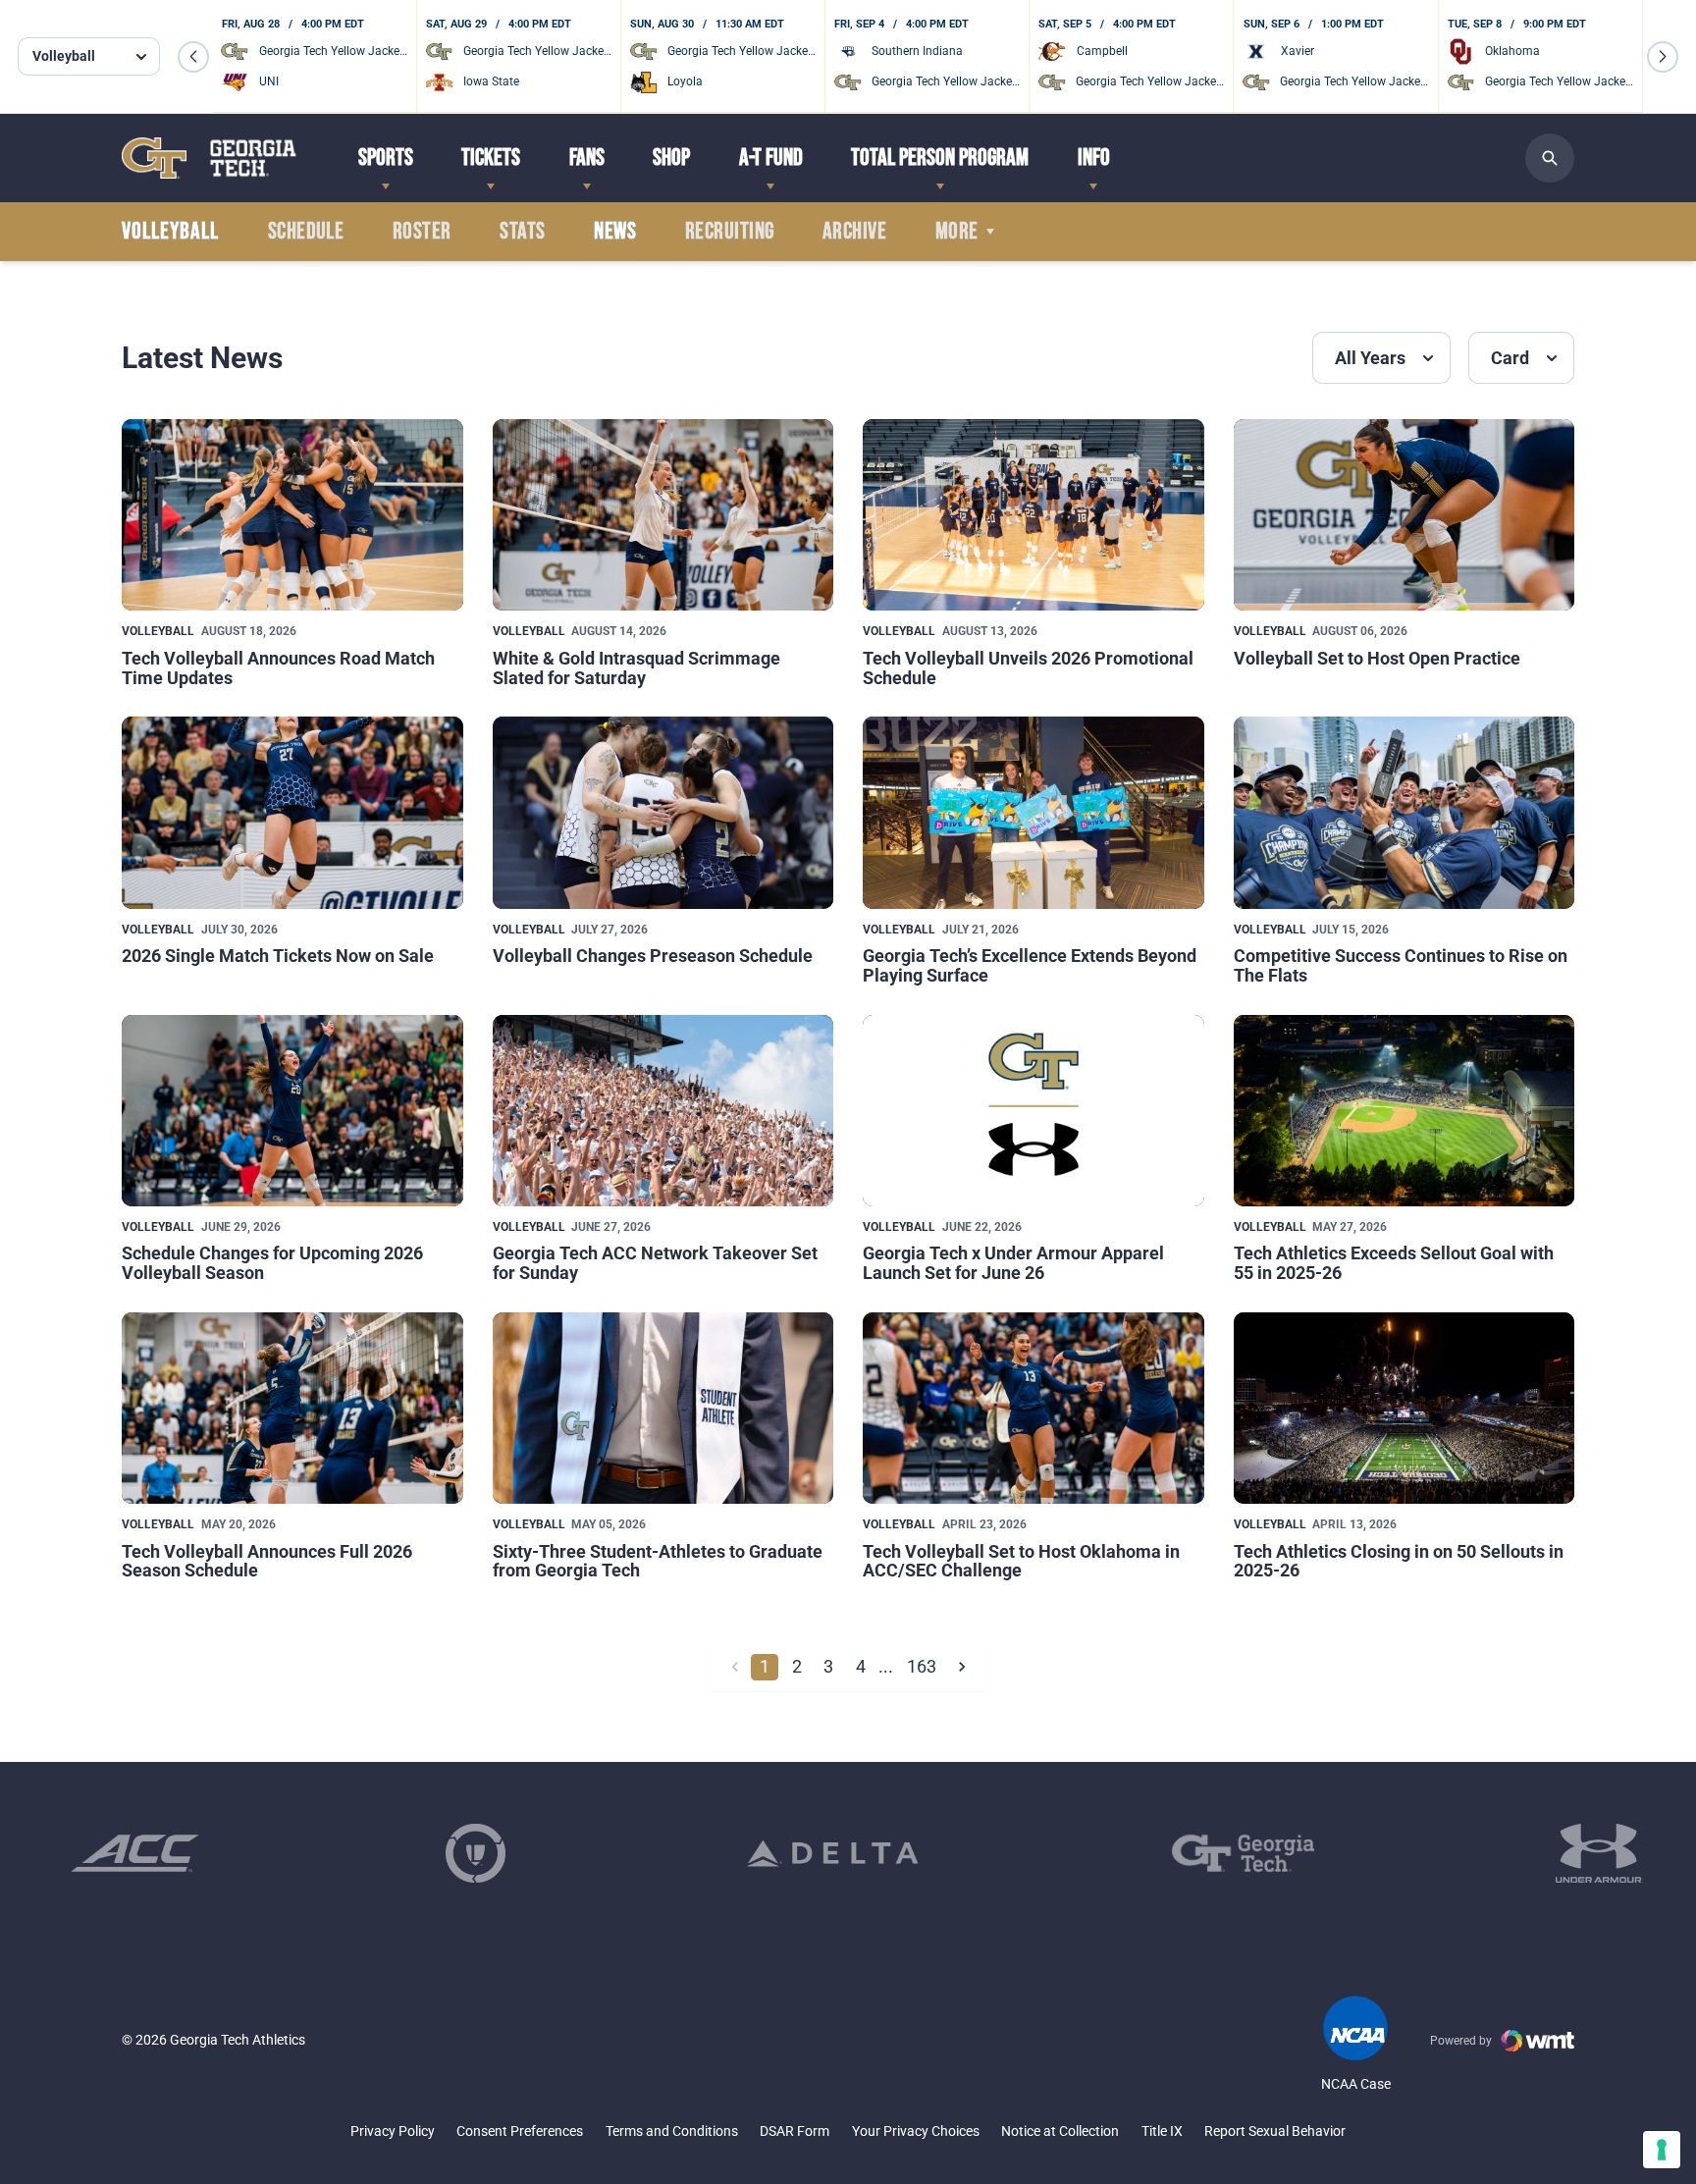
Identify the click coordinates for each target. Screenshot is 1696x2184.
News (615, 232)
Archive (854, 232)
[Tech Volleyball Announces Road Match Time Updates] (292, 515)
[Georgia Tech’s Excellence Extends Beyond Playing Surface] (1033, 812)
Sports (386, 158)
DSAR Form (795, 2131)
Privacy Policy (393, 2131)
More (957, 232)
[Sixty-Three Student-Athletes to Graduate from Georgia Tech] (663, 1408)
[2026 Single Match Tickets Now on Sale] (292, 812)
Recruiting (730, 232)
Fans (587, 158)
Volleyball (158, 631)
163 (922, 1666)
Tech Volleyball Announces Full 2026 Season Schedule (267, 1561)
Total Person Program (940, 158)
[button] (193, 57)
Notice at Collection (1060, 2131)
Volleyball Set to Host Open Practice (1377, 658)
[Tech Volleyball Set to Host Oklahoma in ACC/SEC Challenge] (1033, 1408)
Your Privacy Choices (916, 2131)
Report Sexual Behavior (1275, 2131)
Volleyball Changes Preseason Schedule (653, 956)
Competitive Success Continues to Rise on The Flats (1401, 965)
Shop (671, 158)
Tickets (491, 158)
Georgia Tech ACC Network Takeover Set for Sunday (655, 1263)
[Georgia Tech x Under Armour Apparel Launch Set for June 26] (1033, 1111)
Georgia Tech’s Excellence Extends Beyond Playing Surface (1030, 965)
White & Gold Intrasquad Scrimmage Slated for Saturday (636, 668)
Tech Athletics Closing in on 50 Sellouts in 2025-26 (1399, 1561)
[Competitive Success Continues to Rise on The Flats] (1404, 812)
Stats (522, 232)
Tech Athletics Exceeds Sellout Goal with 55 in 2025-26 (1394, 1263)
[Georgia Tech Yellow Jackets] (209, 158)
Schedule (306, 232)
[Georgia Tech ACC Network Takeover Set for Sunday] (663, 1111)
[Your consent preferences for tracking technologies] (1662, 2150)
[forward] (961, 1667)
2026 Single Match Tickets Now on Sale (278, 956)
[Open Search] (1550, 158)
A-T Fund (771, 158)
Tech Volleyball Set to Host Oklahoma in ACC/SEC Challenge (1021, 1561)
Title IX (1162, 2131)
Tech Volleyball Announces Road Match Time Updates (278, 668)
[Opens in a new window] (135, 1853)
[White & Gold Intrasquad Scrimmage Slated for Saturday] (663, 515)
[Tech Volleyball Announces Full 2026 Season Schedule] (292, 1408)
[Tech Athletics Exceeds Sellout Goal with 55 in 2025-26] (1404, 1111)
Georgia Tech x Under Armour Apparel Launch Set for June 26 (1013, 1263)
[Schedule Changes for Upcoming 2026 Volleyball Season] (292, 1111)
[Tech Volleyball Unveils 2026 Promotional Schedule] (1033, 515)
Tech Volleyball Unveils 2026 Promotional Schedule (1028, 668)
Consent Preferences (520, 2131)
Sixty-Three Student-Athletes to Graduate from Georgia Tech (658, 1561)
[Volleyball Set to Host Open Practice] (1404, 515)
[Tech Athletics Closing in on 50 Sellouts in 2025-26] (1404, 1408)
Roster (422, 232)
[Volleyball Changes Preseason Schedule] (663, 812)
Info (1094, 158)
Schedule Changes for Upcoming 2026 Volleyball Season (272, 1263)
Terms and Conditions (672, 2131)
